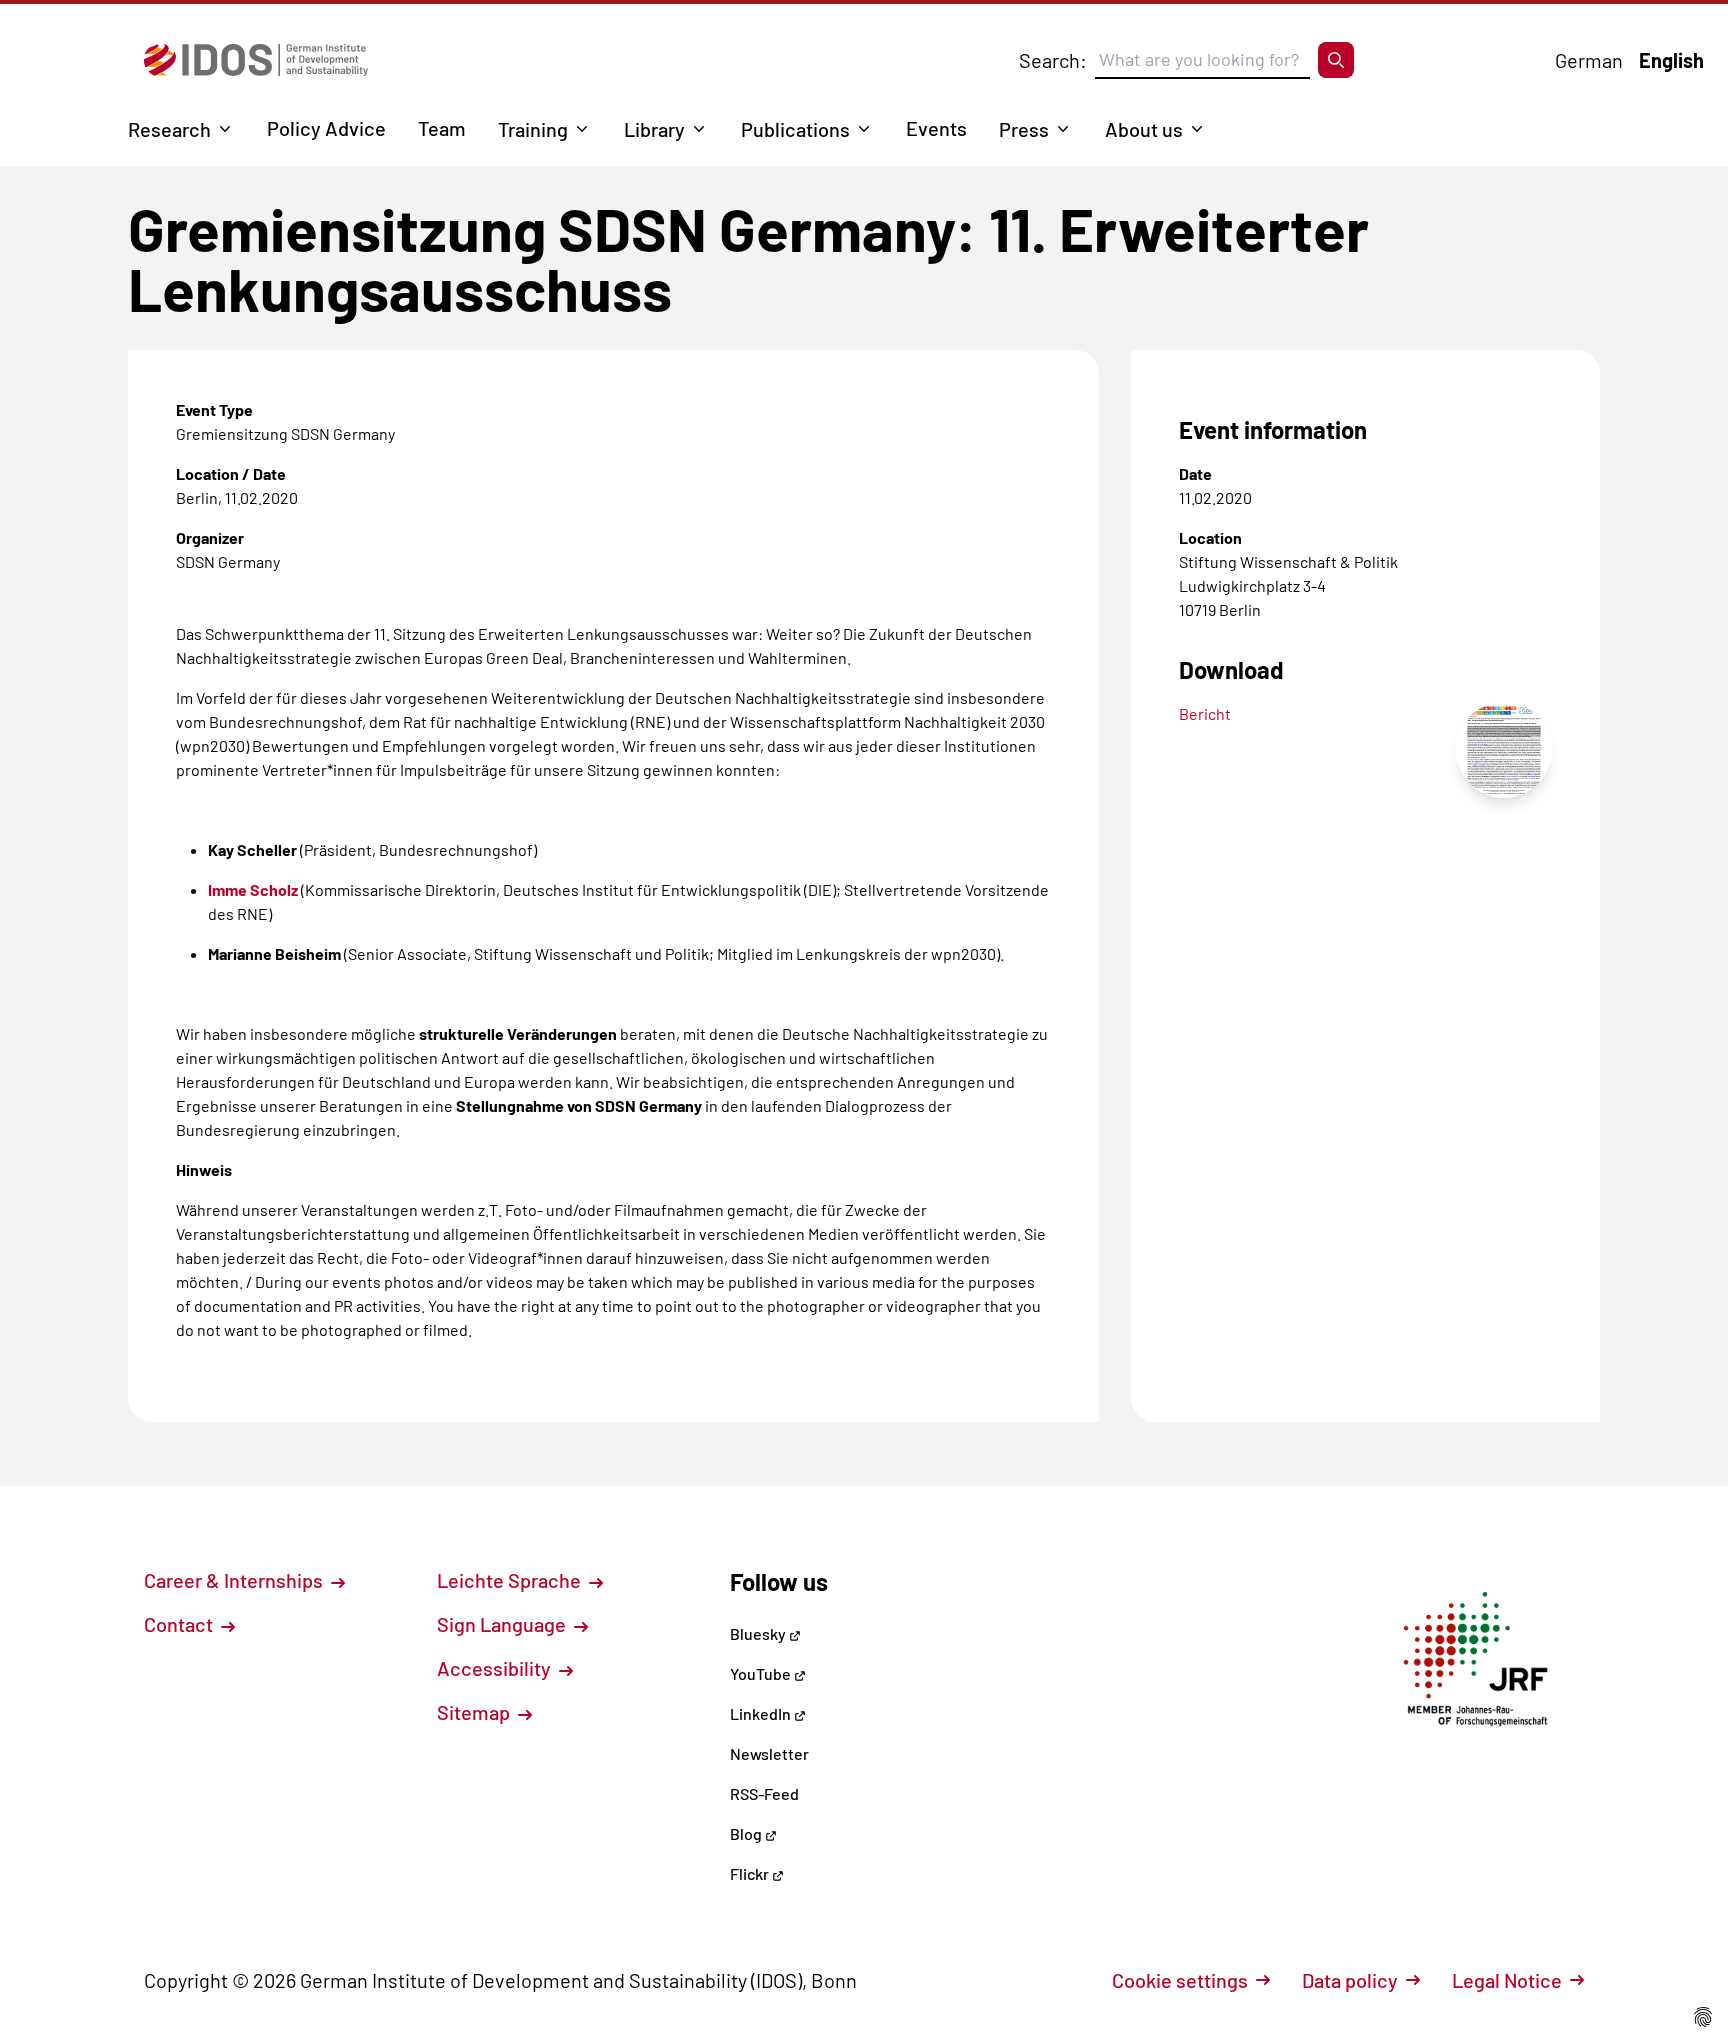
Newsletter (769, 1753)
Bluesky (759, 1633)
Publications (795, 129)
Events (936, 128)
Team (442, 128)
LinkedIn (762, 1713)
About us (1144, 129)
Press (1024, 129)
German (1589, 60)
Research (169, 129)
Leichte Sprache (511, 1580)
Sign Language (503, 1624)
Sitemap (475, 1712)
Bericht (1205, 713)
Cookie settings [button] (1180, 1980)
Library (654, 129)
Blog (747, 1833)
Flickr (751, 1873)
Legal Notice (1507, 1980)
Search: (1053, 60)
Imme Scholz (253, 889)
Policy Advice (326, 128)
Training (533, 129)
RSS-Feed (764, 1793)
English (1671, 60)
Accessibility (496, 1668)
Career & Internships (235, 1580)
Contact (180, 1624)
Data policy (1350, 1980)
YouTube (762, 1673)
